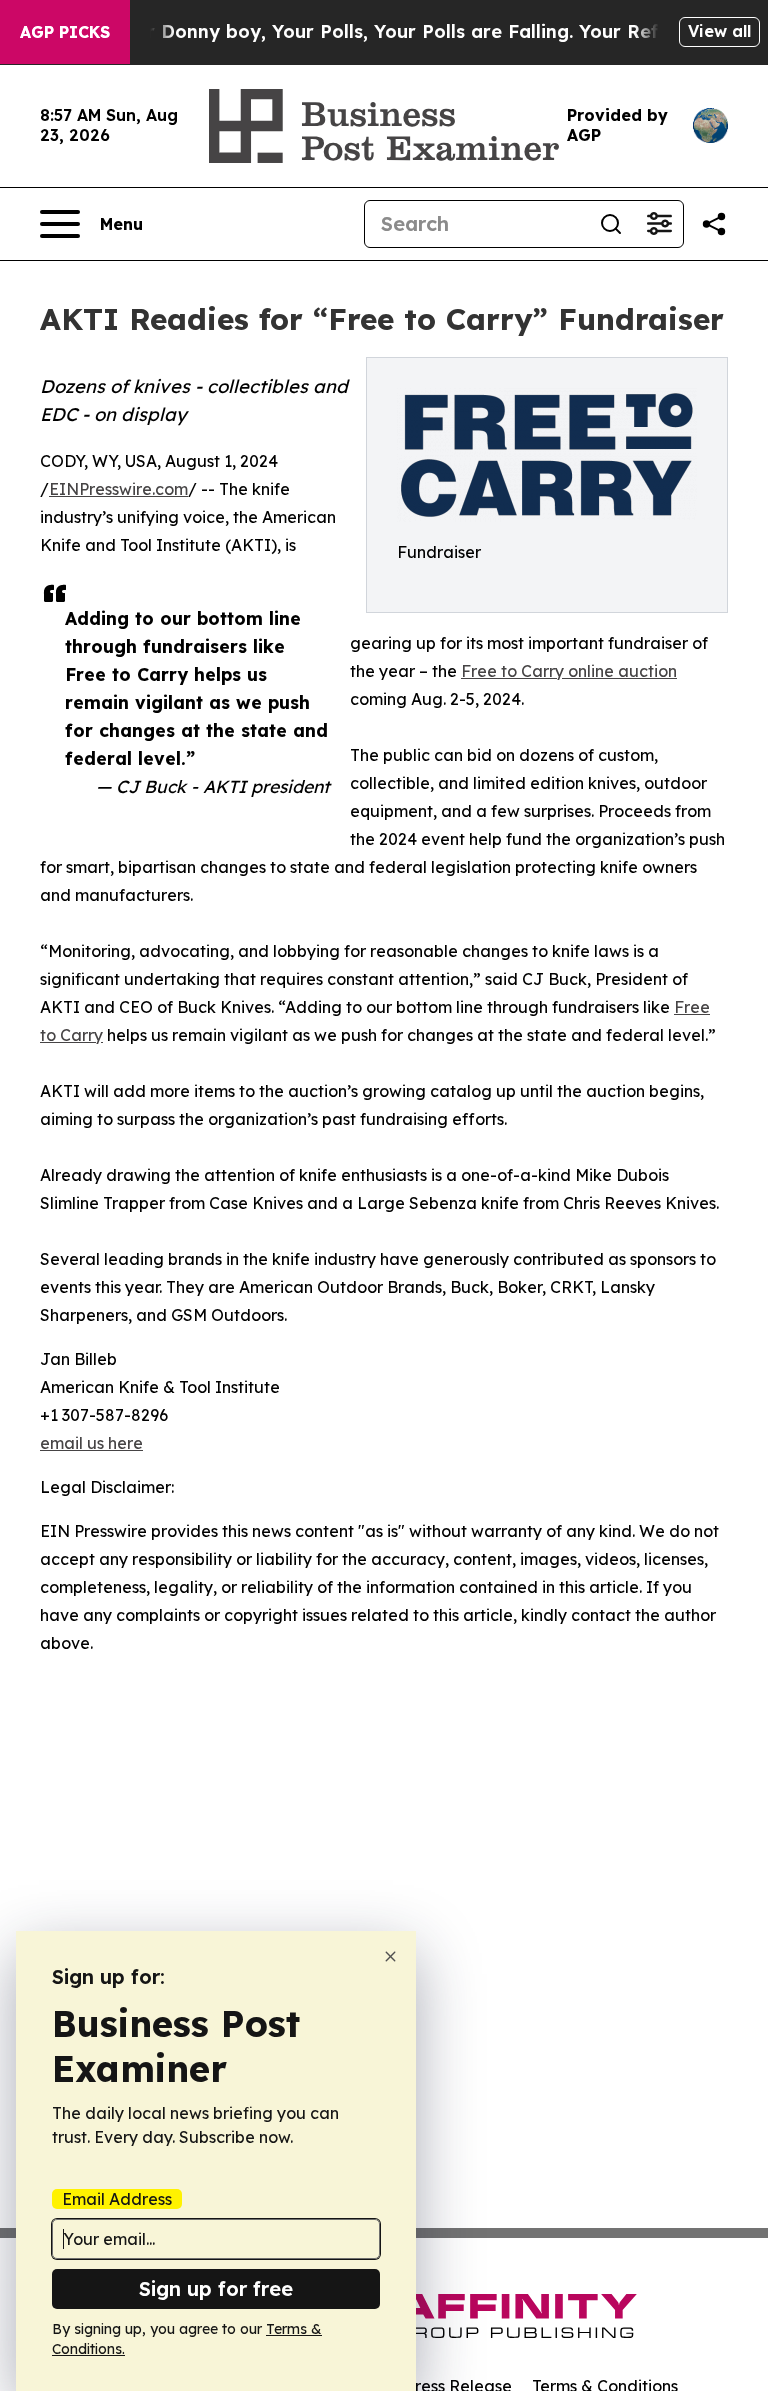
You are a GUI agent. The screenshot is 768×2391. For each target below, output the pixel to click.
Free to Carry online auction (569, 671)
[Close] (390, 1956)
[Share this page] (714, 224)
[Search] (611, 224)
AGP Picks (65, 32)
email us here (91, 1443)
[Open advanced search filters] (659, 224)
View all (719, 31)
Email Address (117, 2199)
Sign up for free (216, 2288)
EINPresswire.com (118, 489)
